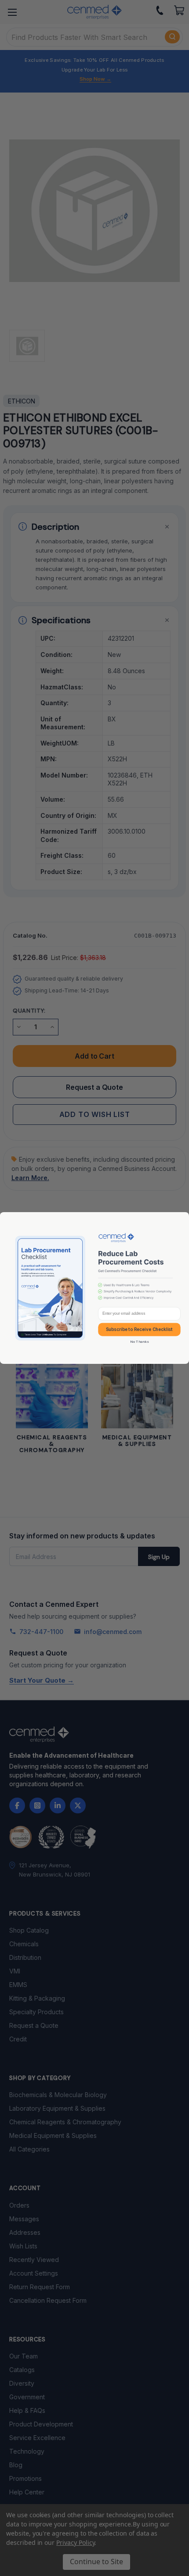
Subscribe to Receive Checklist (139, 1329)
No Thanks (139, 1342)
